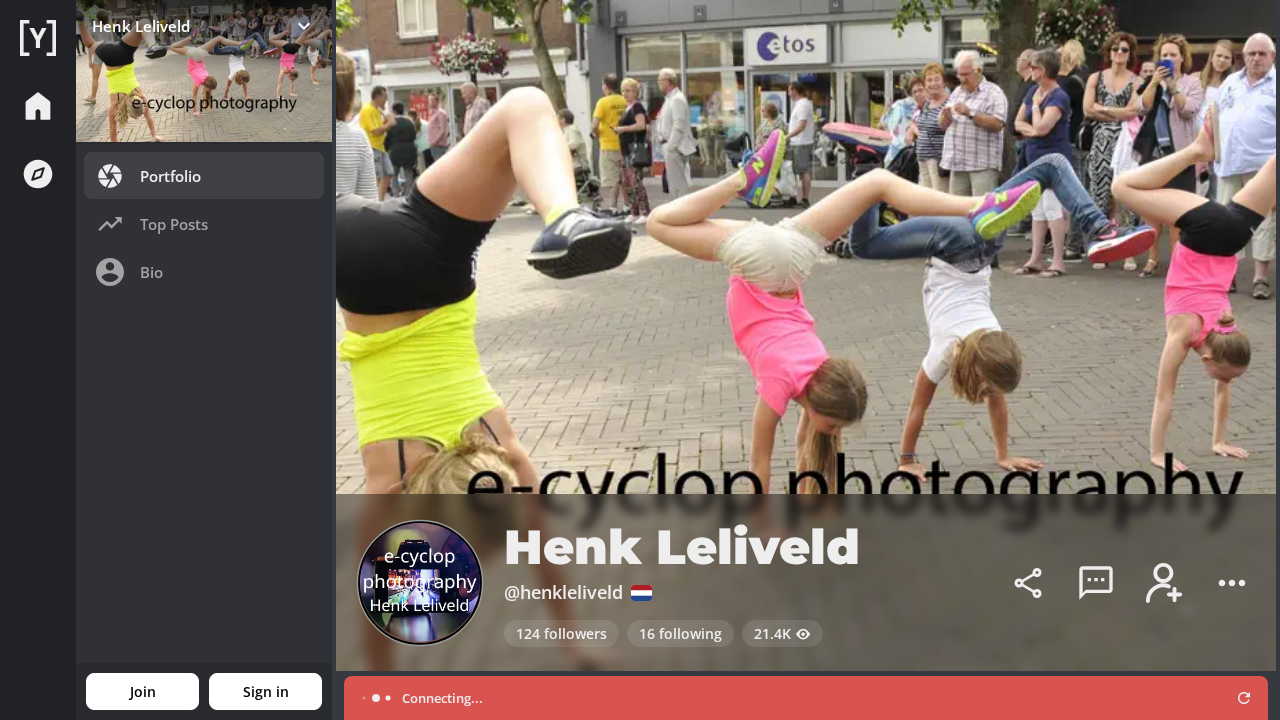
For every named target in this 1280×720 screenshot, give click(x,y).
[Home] (38, 38)
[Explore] (38, 174)
